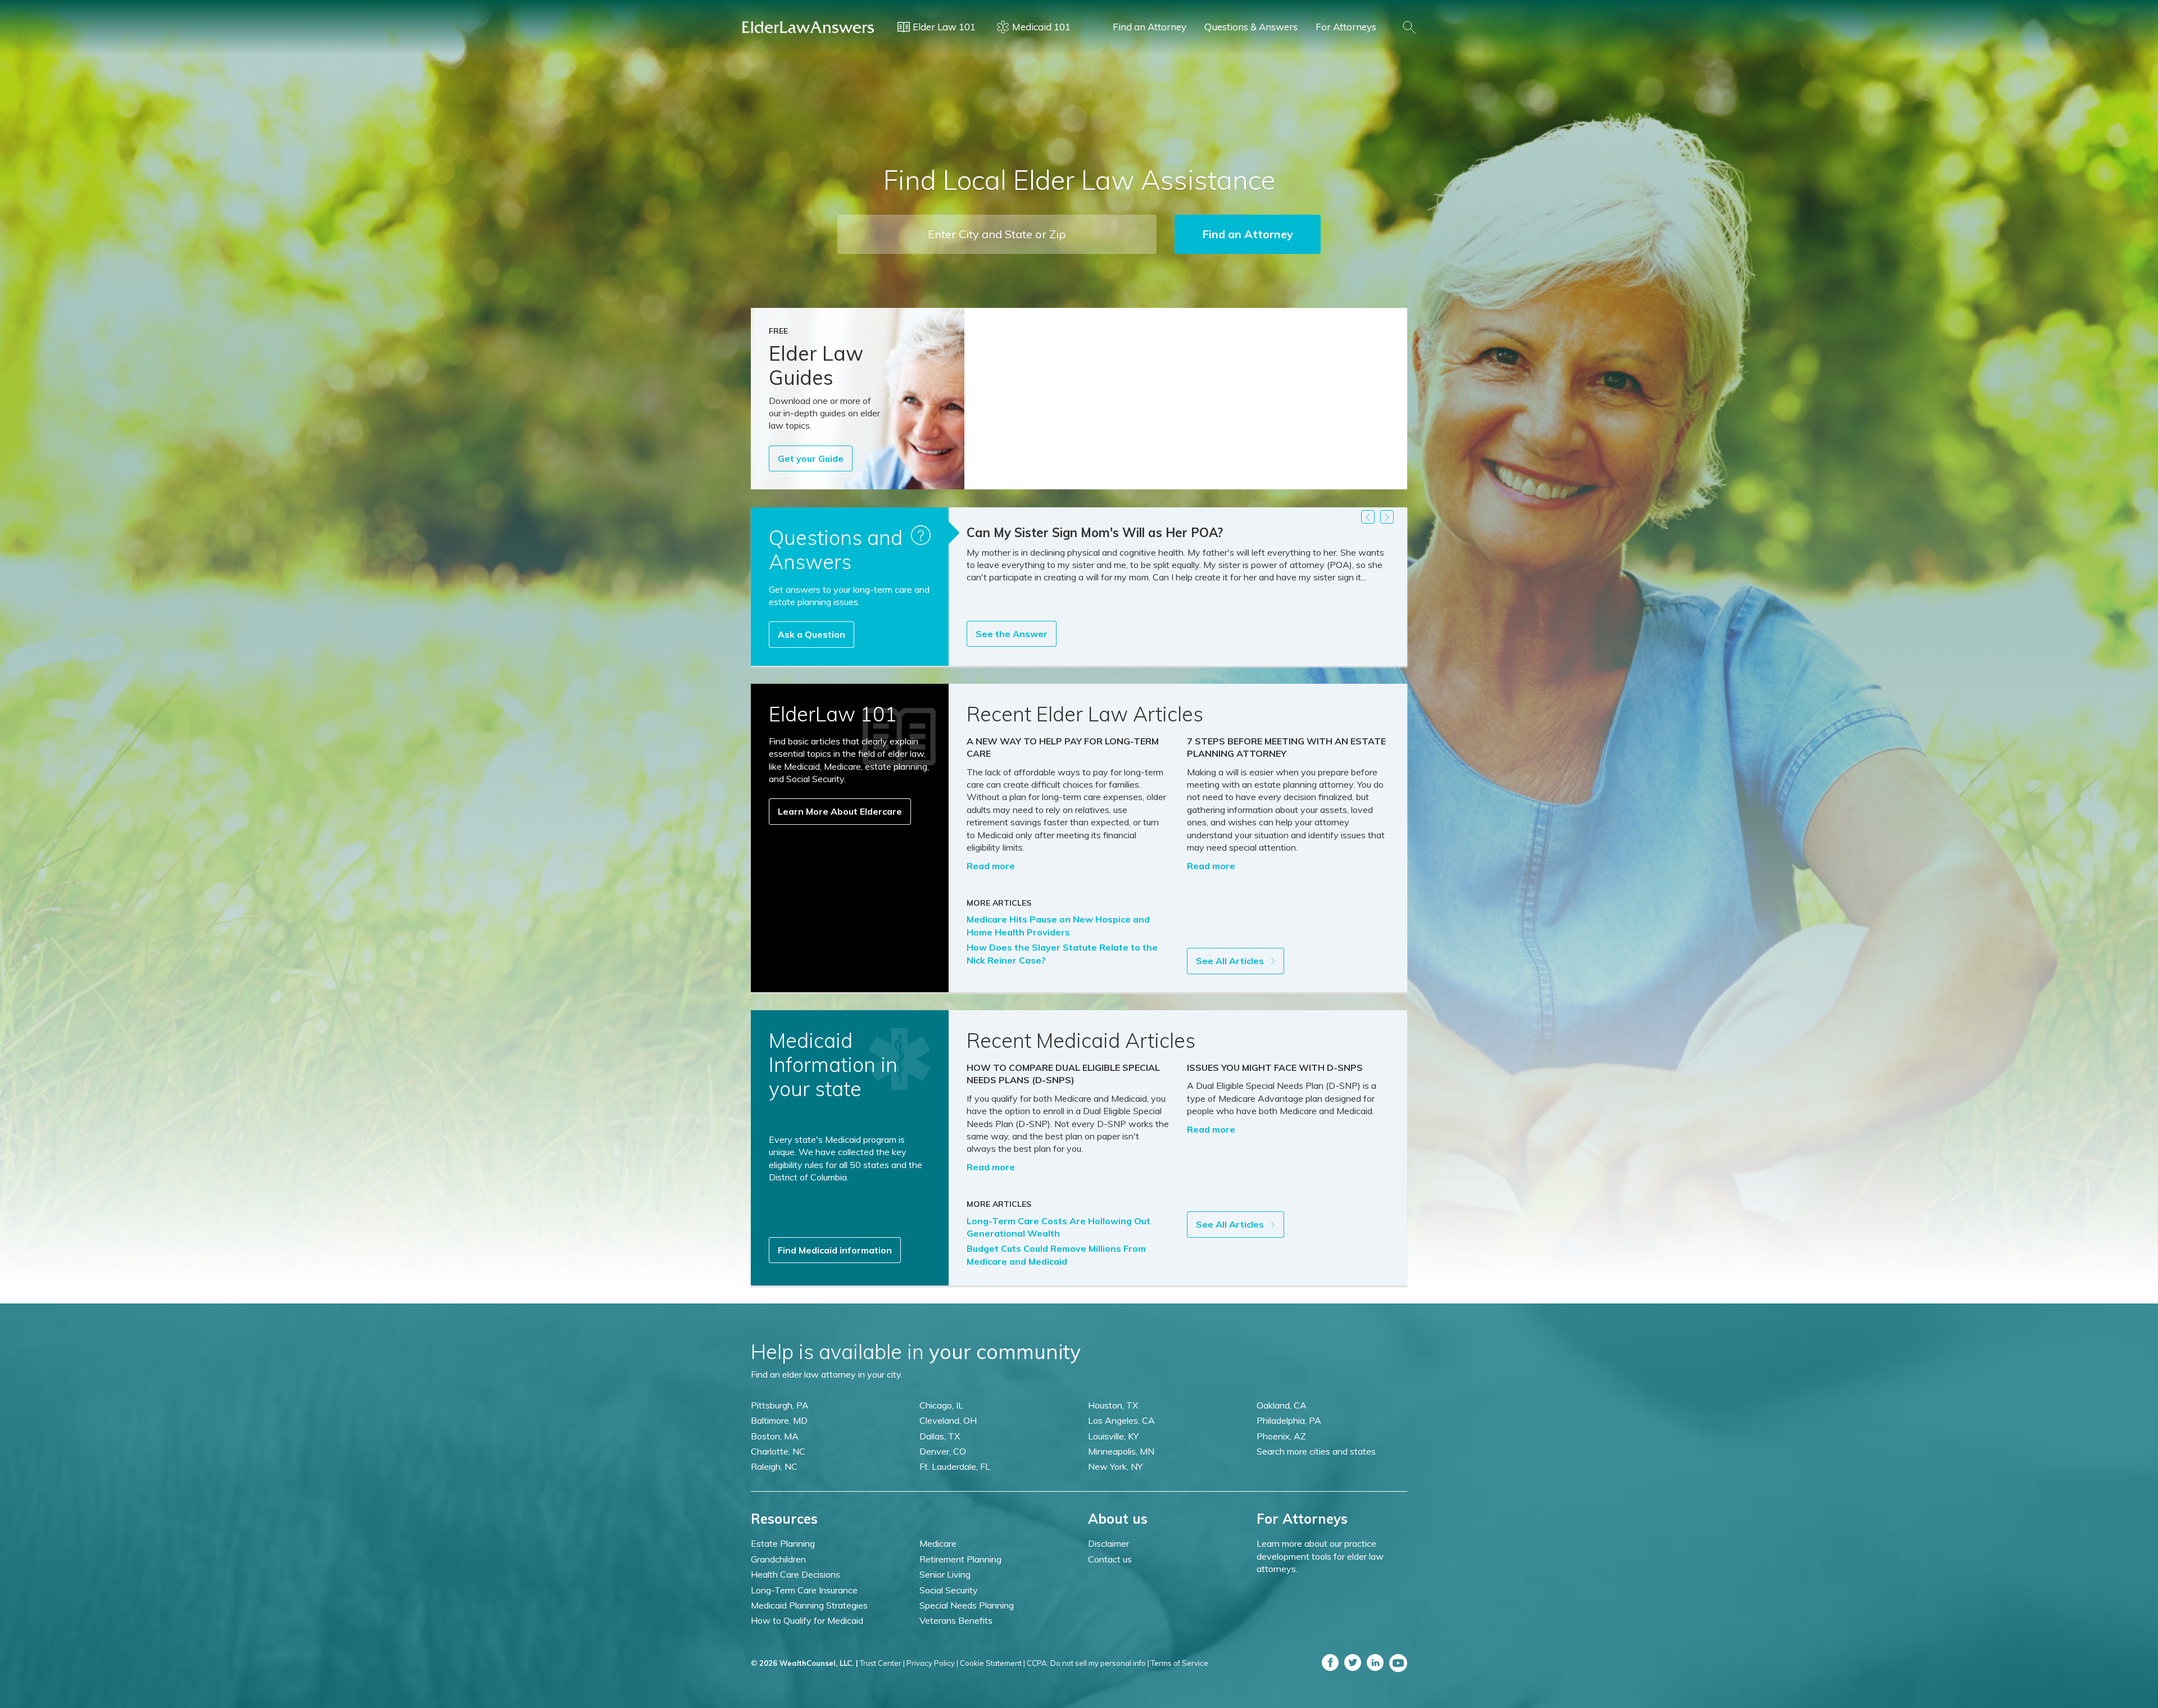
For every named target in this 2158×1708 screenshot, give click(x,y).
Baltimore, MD (779, 1420)
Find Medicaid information (835, 1250)
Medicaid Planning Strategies (809, 1605)
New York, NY (1115, 1466)
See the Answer (1012, 634)
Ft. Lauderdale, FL (955, 1466)
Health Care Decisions (795, 1574)
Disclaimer (1109, 1543)
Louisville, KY (1113, 1436)
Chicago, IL (941, 1405)
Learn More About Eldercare (840, 811)
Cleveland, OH (948, 1420)
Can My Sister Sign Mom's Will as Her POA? (1095, 533)
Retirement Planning (960, 1559)
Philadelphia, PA (1289, 1420)
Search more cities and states (1316, 1451)
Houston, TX (1113, 1405)
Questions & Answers (1251, 27)
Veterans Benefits (956, 1620)
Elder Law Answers (808, 27)
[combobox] (997, 234)
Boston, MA (775, 1436)
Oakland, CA (1282, 1405)
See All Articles (1231, 961)
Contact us (1110, 1559)
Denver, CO (943, 1451)
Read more (991, 866)
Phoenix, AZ (1281, 1436)
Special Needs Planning (967, 1605)
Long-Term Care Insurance (804, 1590)
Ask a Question (811, 634)
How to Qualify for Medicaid (807, 1620)
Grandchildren (778, 1559)
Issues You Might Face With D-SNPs (1275, 1067)
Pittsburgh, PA (780, 1405)
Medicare (938, 1543)
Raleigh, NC (774, 1466)
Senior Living (945, 1574)
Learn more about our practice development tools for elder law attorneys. (1320, 1556)
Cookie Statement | (992, 1663)
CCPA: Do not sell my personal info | (1088, 1663)
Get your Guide (811, 458)
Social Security (949, 1590)
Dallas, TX (940, 1436)
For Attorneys (1346, 27)
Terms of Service (1180, 1663)
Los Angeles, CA (1121, 1420)
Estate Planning (783, 1543)
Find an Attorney (1150, 27)
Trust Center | (882, 1663)
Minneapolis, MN (1121, 1451)
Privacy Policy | (932, 1663)
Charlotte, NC (778, 1451)
